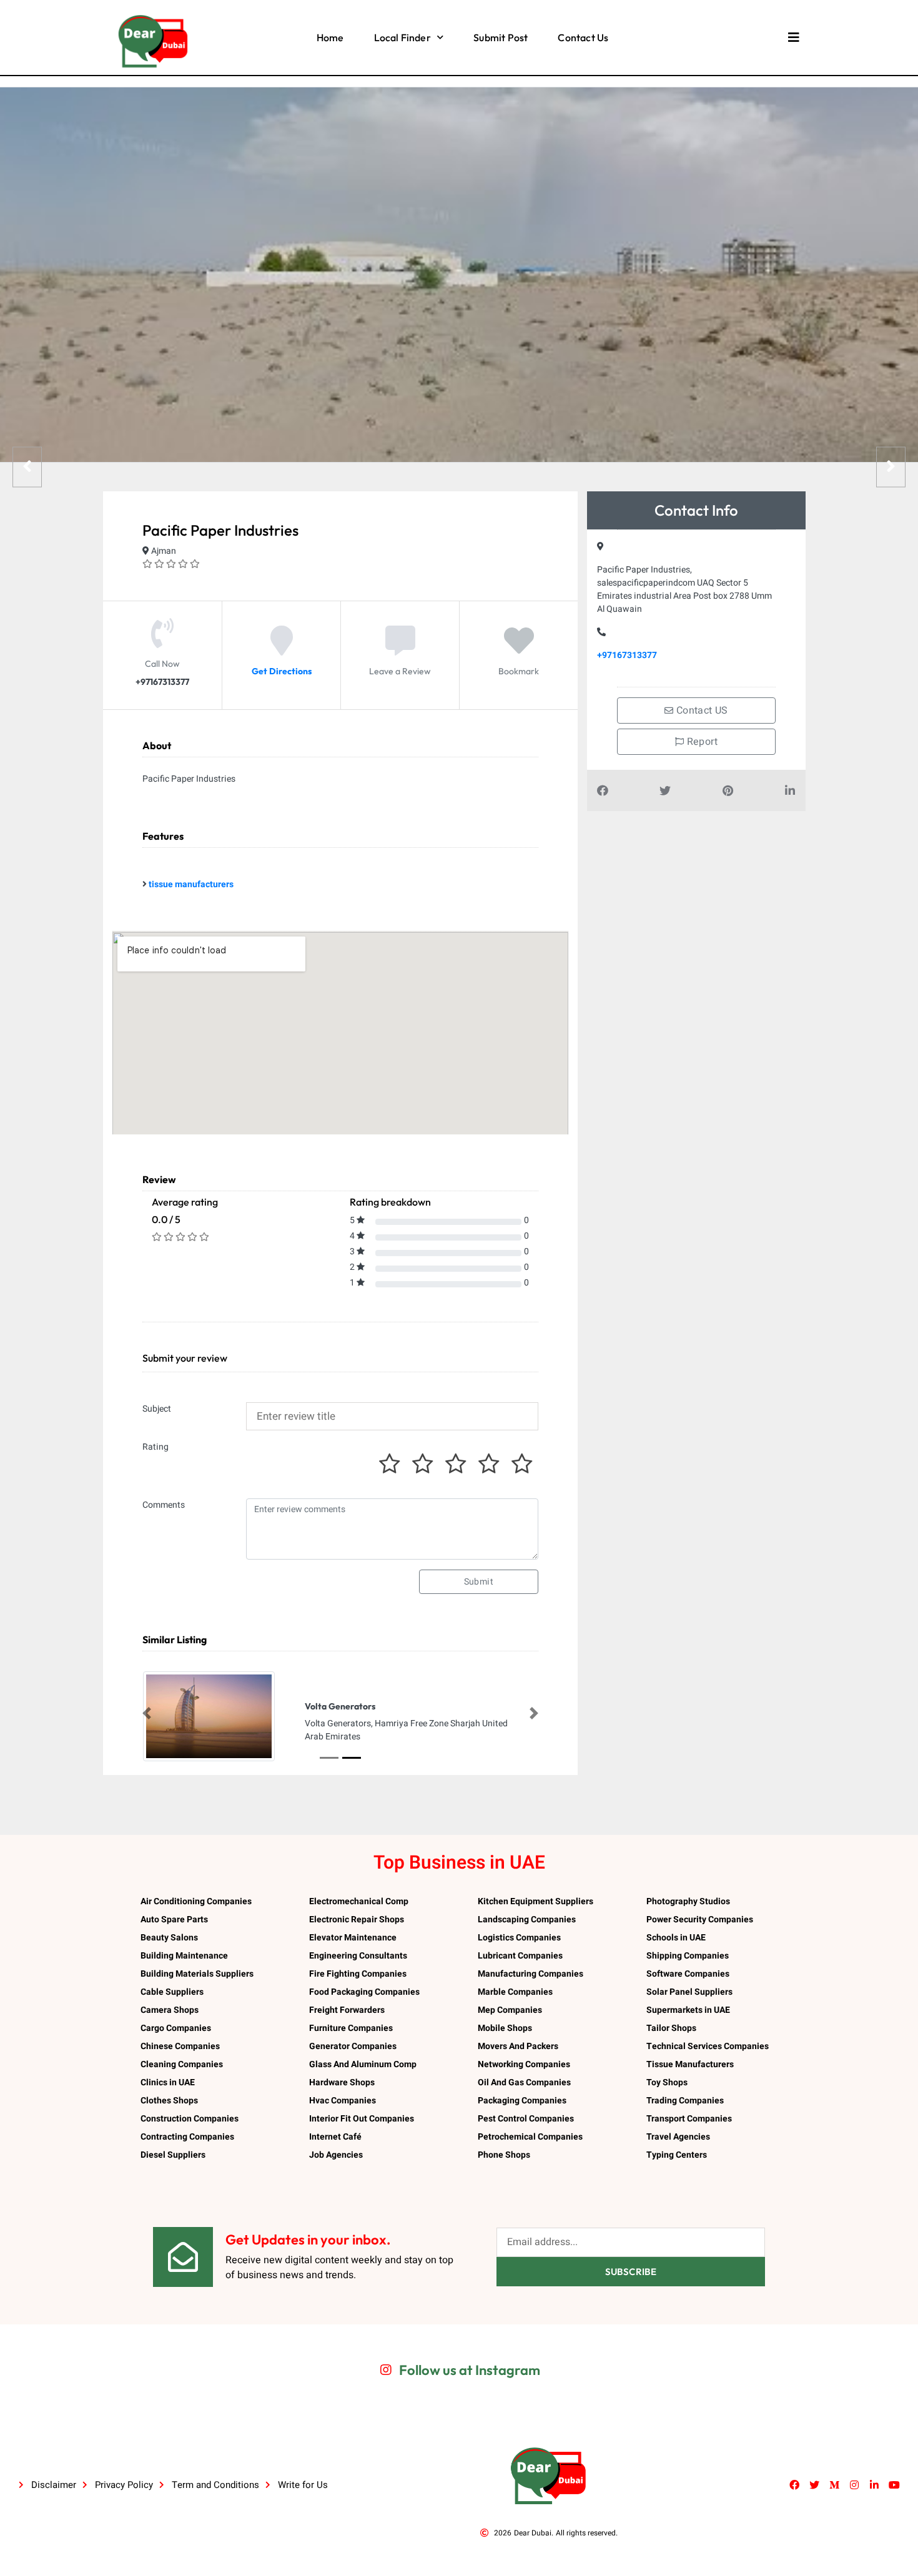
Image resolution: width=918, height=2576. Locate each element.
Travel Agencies (678, 2137)
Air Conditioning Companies (196, 1901)
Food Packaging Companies (364, 1992)
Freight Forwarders (347, 2010)
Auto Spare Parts (174, 1920)
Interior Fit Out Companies (362, 2119)
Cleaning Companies (182, 2064)
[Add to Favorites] (519, 650)
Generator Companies (353, 2046)
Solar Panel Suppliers (689, 1992)
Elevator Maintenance (353, 1938)
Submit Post (501, 37)
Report (701, 742)
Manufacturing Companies (531, 1974)
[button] (147, 1713)
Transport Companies (689, 2119)
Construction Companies (190, 2119)
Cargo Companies (176, 2028)
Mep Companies (510, 2010)
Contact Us (583, 37)
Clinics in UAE (168, 2082)
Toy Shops (667, 2082)
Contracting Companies (187, 2137)
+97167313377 (627, 655)
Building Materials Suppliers (197, 1974)
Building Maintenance (184, 1956)
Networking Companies (524, 2064)
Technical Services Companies (708, 2046)
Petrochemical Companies (530, 2137)
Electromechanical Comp (359, 1901)
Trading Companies (685, 2101)
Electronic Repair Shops (357, 1920)
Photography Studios (688, 1901)
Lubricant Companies (520, 1956)
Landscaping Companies (527, 1920)
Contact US (701, 710)
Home (330, 37)
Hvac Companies (343, 2101)
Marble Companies (515, 1992)
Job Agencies (336, 2155)
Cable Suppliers (172, 1992)
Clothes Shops (169, 2101)
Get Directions (282, 671)
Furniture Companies (351, 2028)
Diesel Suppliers (173, 2155)
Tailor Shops (671, 2028)
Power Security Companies (700, 1920)
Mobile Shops (505, 2028)
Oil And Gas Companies (524, 2082)
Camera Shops (170, 2010)
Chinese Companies (180, 2046)
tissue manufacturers (191, 884)
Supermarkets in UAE (688, 2010)
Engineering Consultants (358, 1956)
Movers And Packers (518, 2046)
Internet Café (335, 2137)
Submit (479, 1582)
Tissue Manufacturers (690, 2064)
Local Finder (402, 37)
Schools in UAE (676, 1938)
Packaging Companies (522, 2101)
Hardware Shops (342, 2082)
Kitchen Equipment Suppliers (535, 1901)
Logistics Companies (519, 1938)
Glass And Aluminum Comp (363, 2064)
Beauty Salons (169, 1938)
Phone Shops (504, 2155)
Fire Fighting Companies (358, 1974)
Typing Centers (677, 2155)
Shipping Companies (688, 1956)
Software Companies (688, 1974)
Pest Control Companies (526, 2119)
